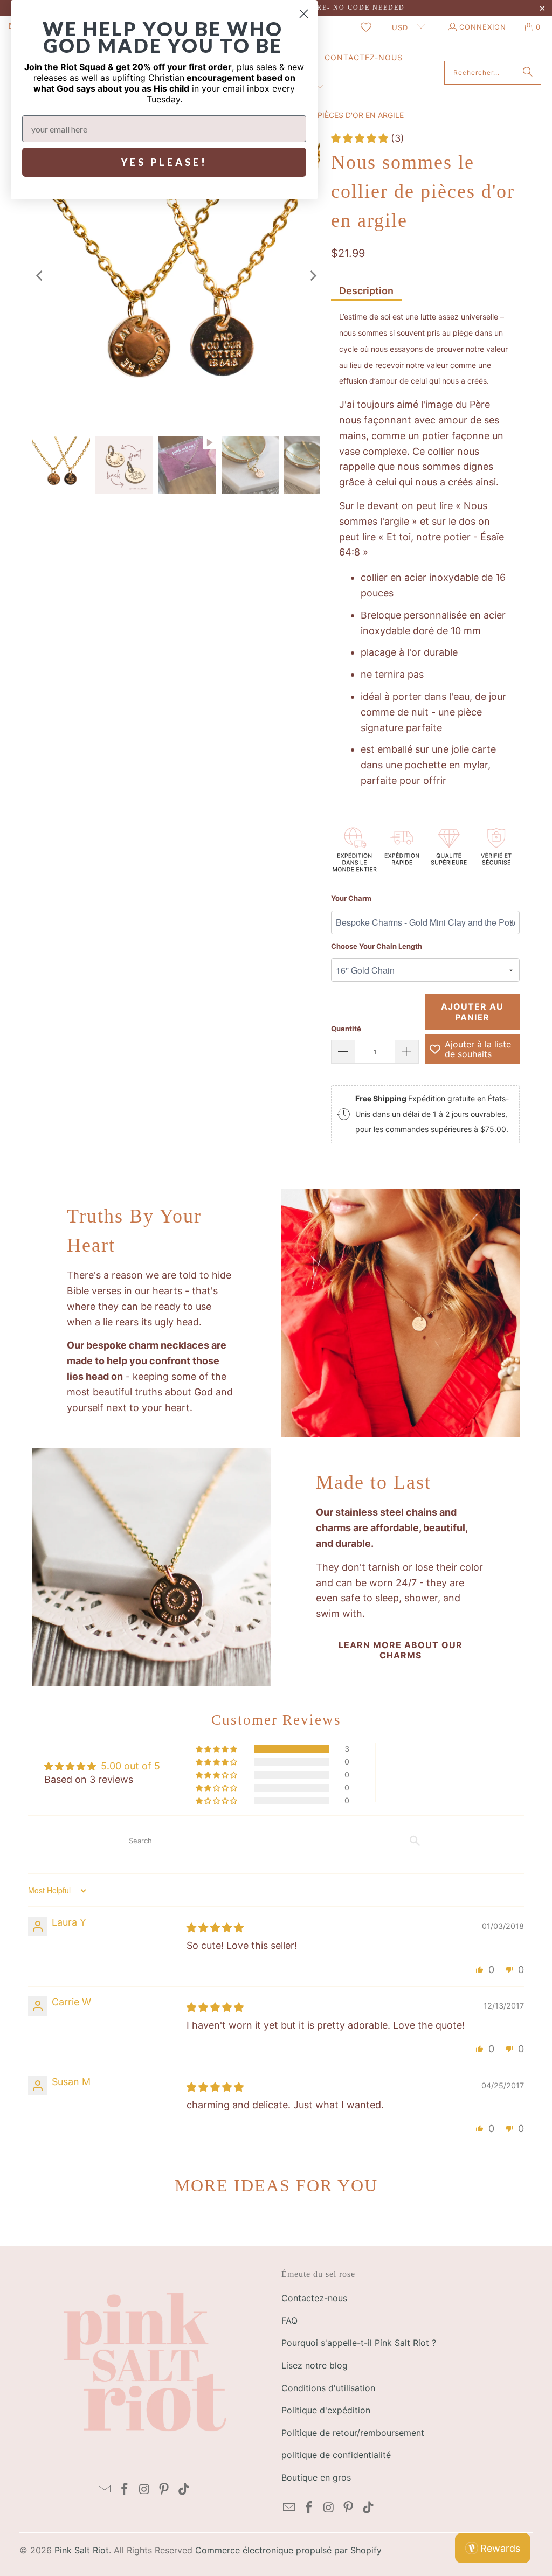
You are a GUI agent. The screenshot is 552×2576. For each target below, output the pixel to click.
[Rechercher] (528, 73)
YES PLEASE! (164, 162)
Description (366, 291)
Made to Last (374, 1482)
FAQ (289, 2321)
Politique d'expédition (326, 2410)
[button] (361, 138)
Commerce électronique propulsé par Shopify (288, 2550)
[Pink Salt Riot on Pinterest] (164, 2490)
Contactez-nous (314, 2298)
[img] (215, 1928)
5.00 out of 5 (130, 1766)
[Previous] (40, 275)
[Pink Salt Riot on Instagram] (144, 2490)
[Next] (312, 275)
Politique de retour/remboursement (353, 2433)
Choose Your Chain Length (377, 946)
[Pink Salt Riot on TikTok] (184, 2490)
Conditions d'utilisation (328, 2388)
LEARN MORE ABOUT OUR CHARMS (401, 1650)
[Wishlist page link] (366, 27)
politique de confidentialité (336, 2455)
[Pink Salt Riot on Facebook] (125, 2490)
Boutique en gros (316, 2477)
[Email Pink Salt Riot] (105, 2490)
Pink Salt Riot (82, 2550)
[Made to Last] (151, 1567)
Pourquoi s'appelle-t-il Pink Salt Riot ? (359, 2343)
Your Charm (351, 898)
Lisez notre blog (315, 2365)
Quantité (346, 1029)
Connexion (483, 27)
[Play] (176, 275)
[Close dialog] (304, 14)
